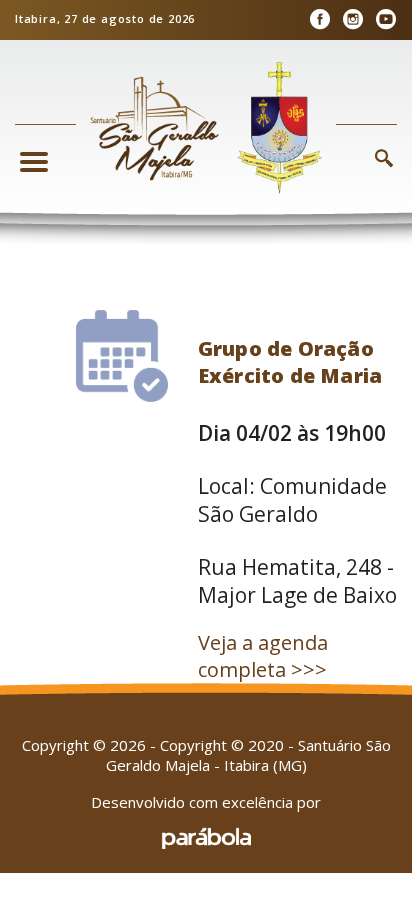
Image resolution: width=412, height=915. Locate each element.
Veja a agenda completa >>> (263, 656)
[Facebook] (319, 19)
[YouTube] (385, 19)
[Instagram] (352, 19)
